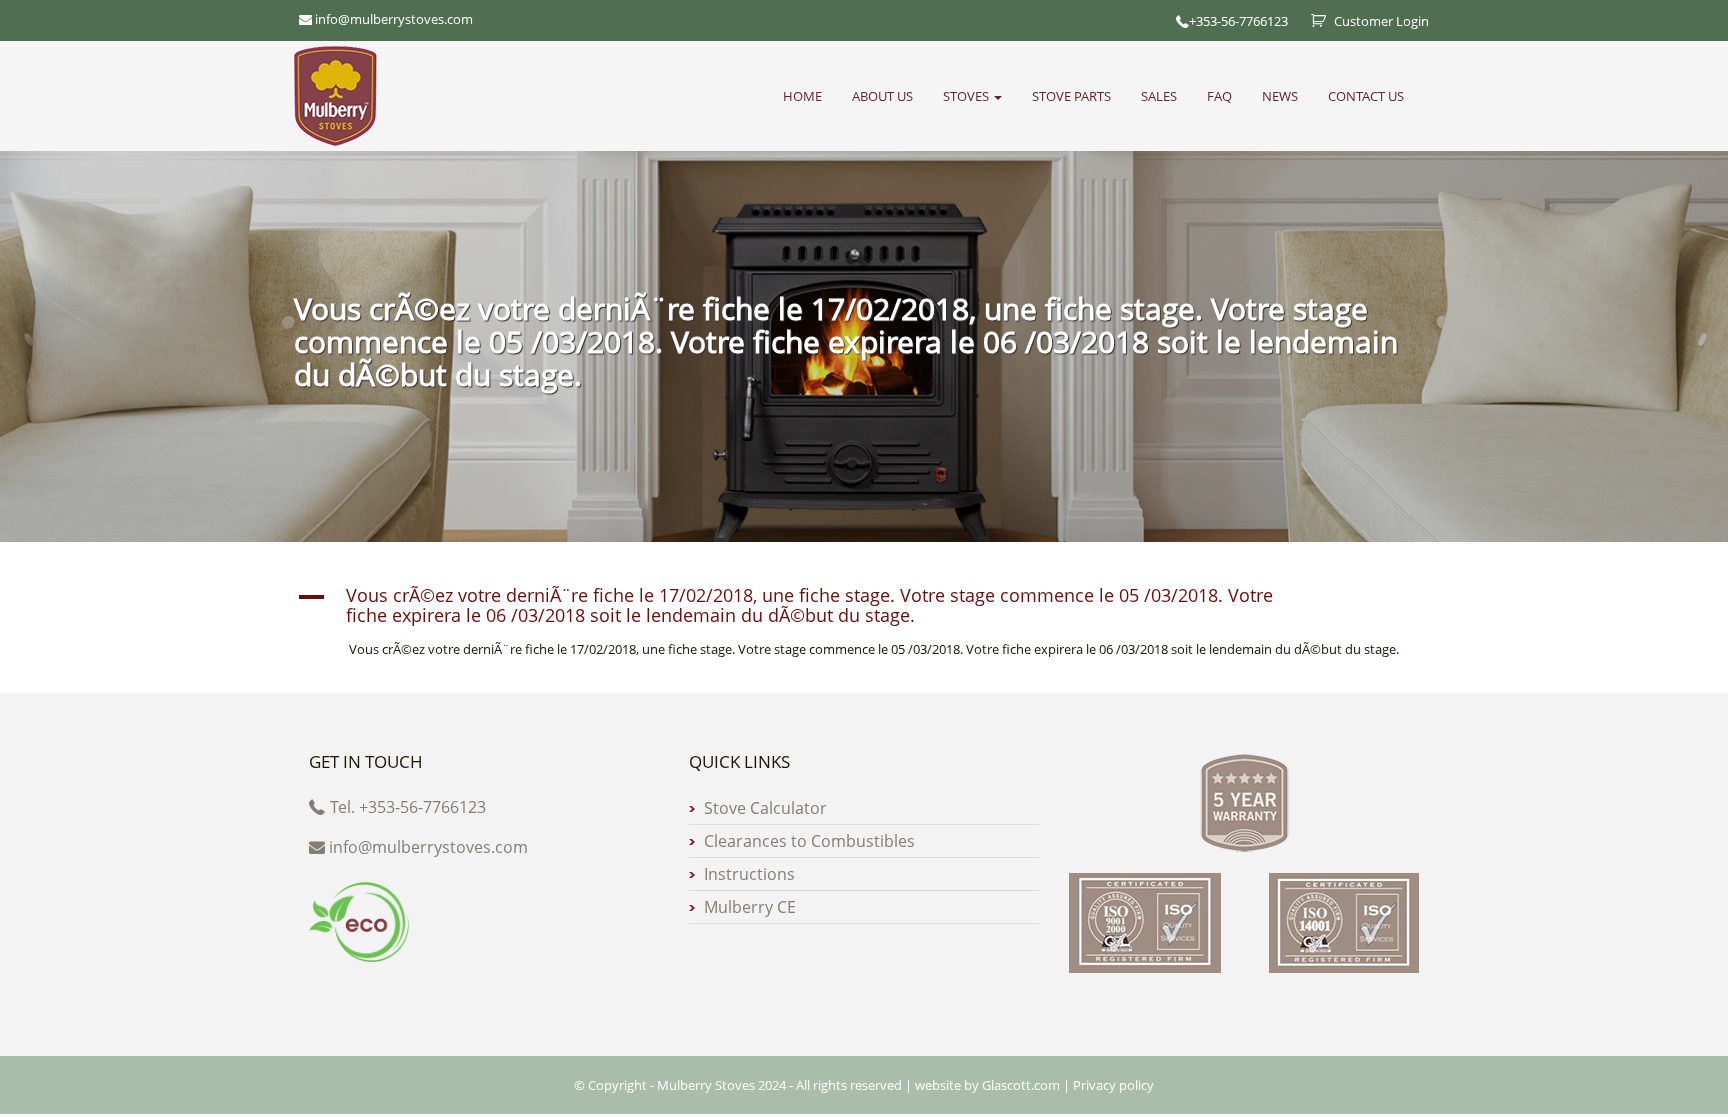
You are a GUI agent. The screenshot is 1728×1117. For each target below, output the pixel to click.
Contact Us (1366, 96)
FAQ (1219, 96)
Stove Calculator (765, 808)
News (1280, 96)
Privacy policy (1113, 1085)
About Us (882, 96)
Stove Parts (1071, 96)
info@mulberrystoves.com (428, 847)
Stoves (967, 96)
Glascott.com (1021, 1085)
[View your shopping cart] (1311, 21)
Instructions (749, 874)
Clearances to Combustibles (809, 841)
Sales (1159, 96)
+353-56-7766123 (1238, 21)
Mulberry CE (750, 907)
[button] (864, 606)
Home (802, 96)
